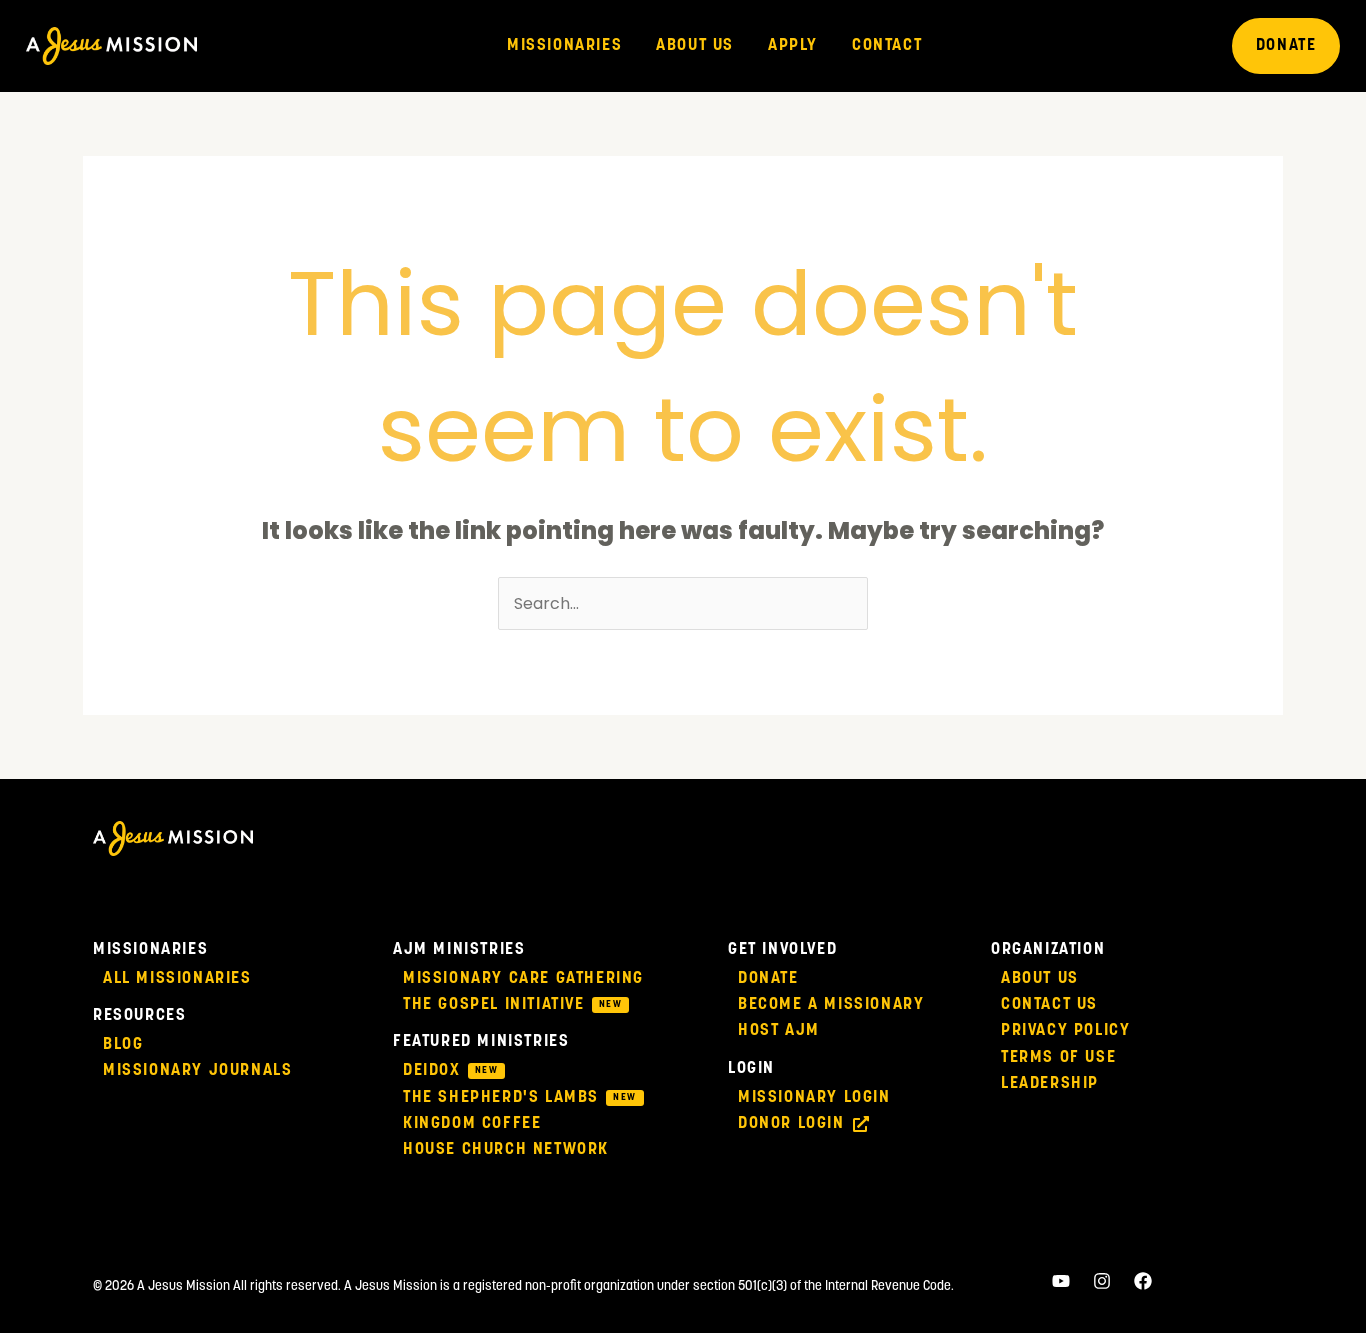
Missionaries (564, 46)
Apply (793, 46)
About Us (695, 46)
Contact (887, 46)
